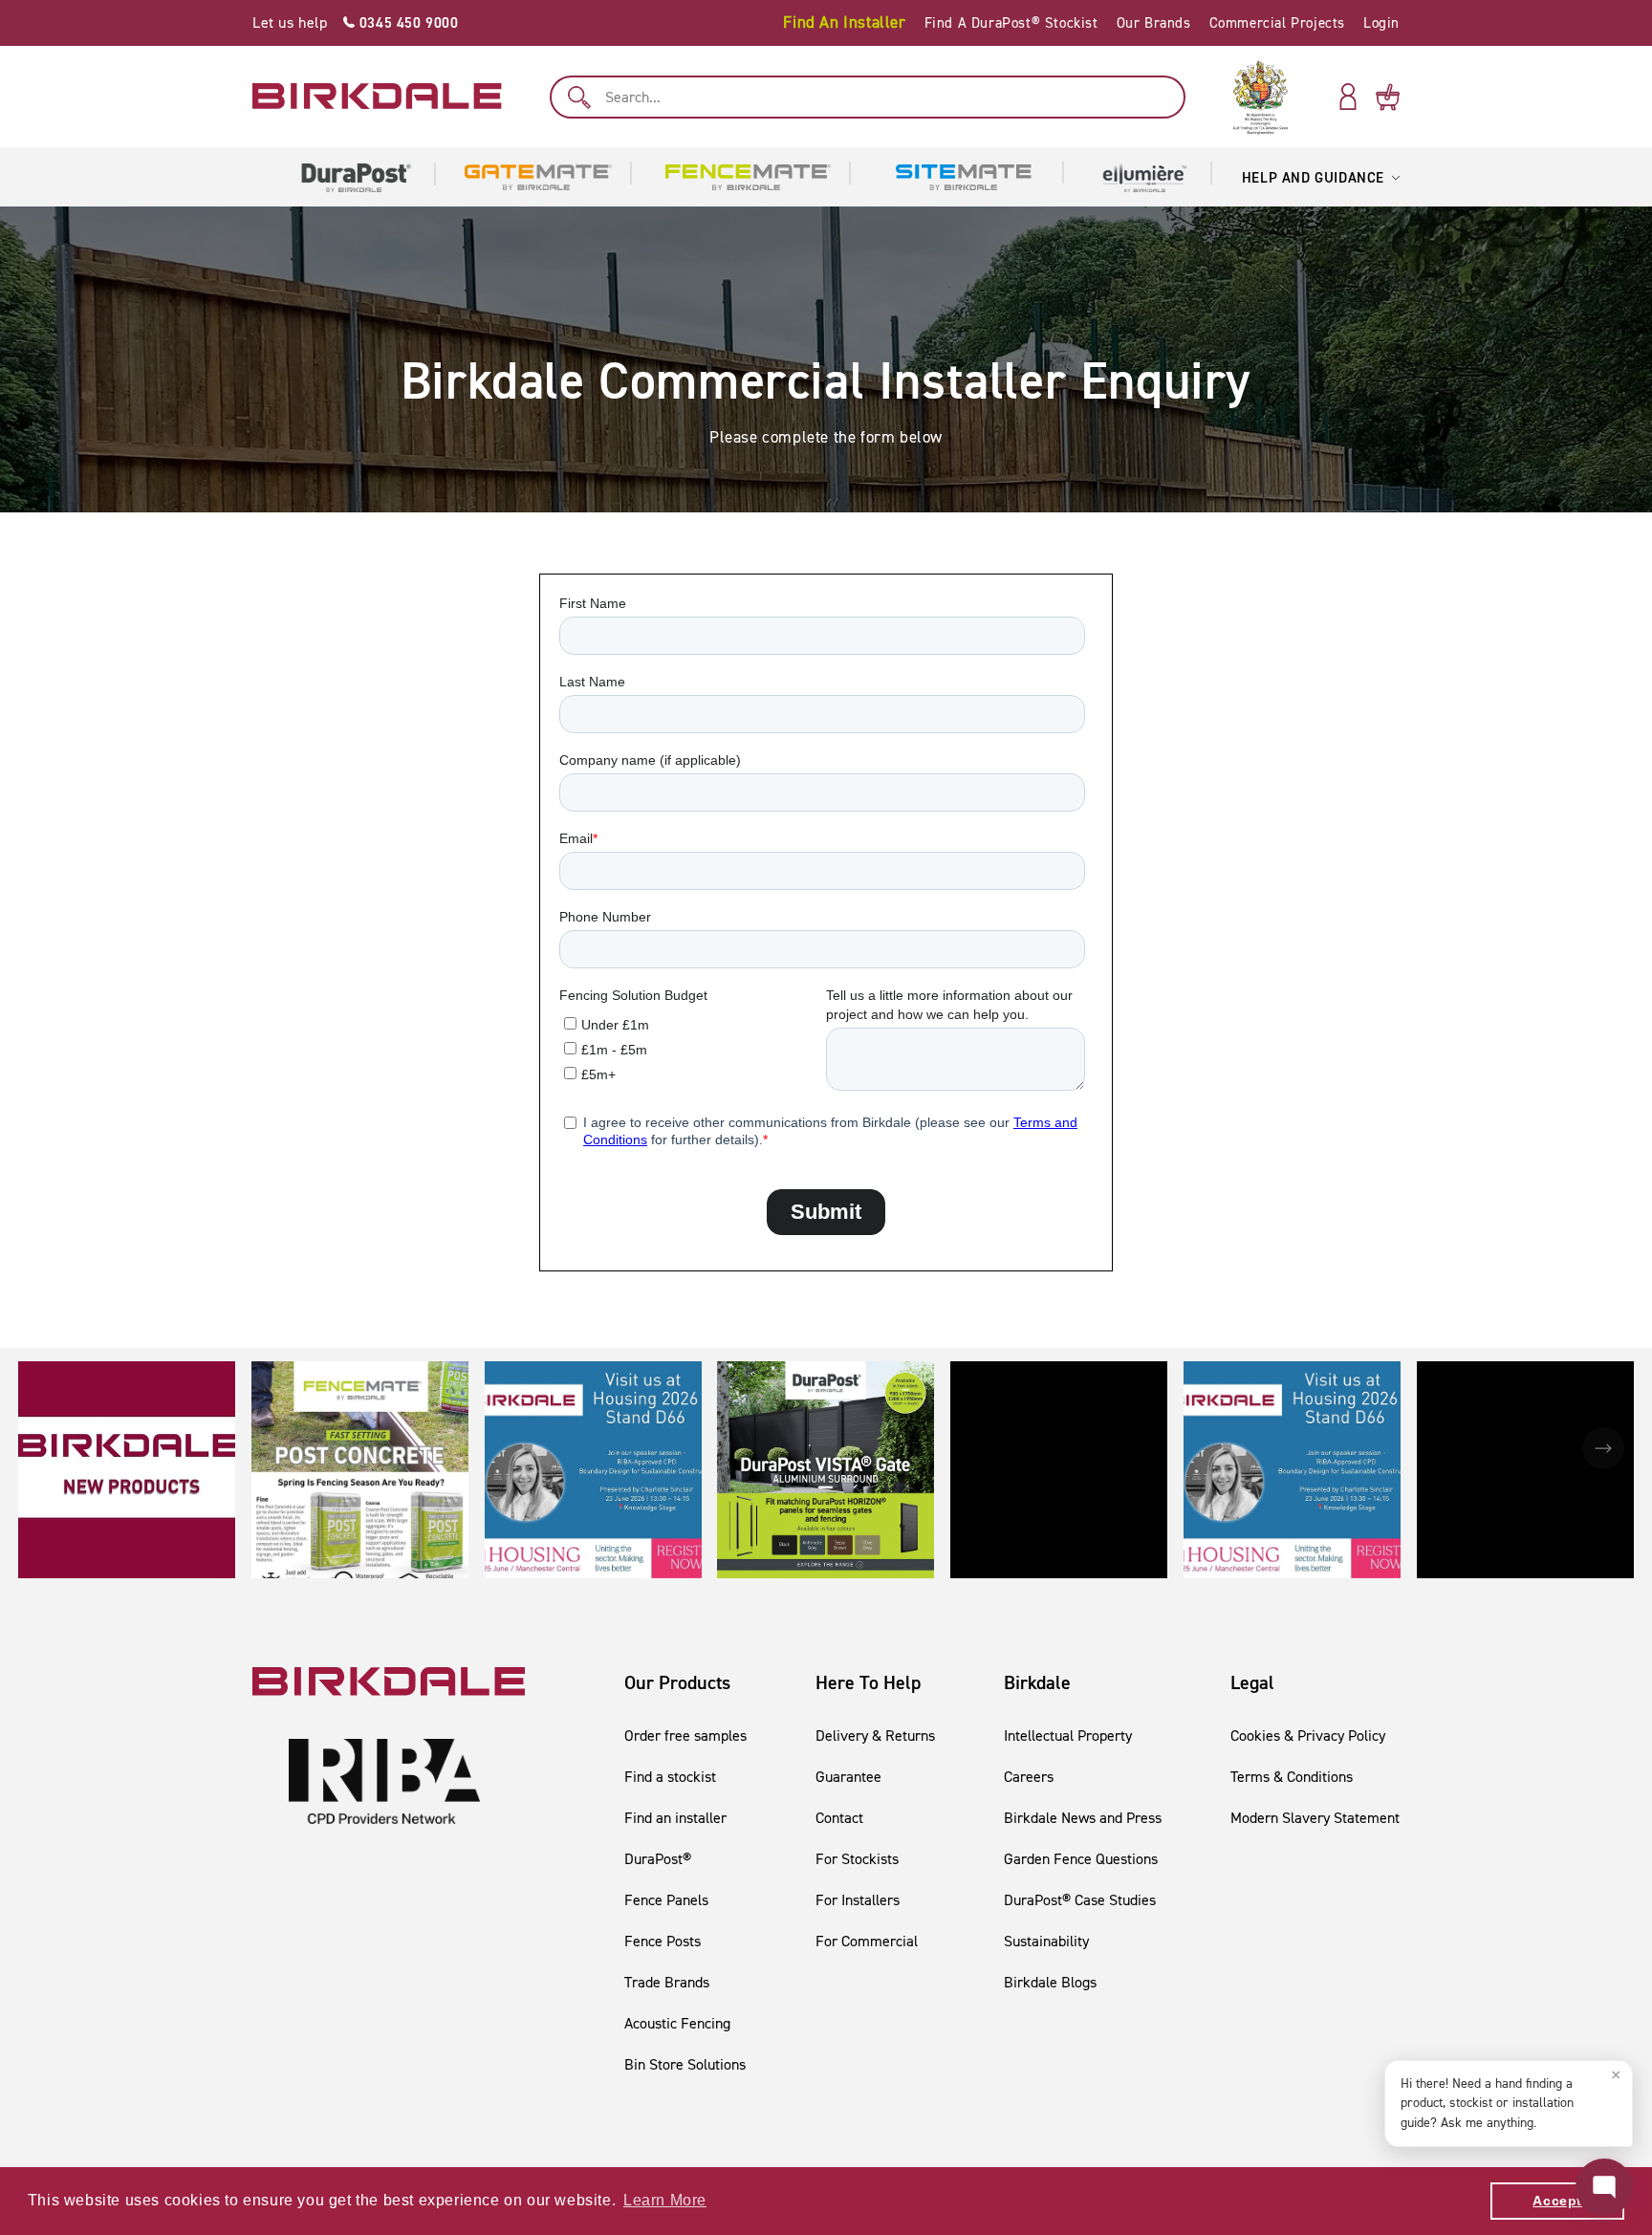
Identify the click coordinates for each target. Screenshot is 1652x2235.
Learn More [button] (665, 2200)
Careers (1029, 1777)
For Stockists (857, 1859)
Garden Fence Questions (1081, 1859)
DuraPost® (658, 1859)
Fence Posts (663, 1941)
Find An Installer (844, 22)
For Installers (858, 1900)
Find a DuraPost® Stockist (1011, 23)
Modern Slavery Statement (1315, 1818)
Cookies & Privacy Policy (1308, 1736)
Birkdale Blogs (1050, 1982)
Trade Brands (667, 1982)
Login (1381, 23)
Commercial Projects (1277, 23)
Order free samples (685, 1736)
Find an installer (675, 1818)
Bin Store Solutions (685, 2064)
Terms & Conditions (1292, 1777)
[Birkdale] (377, 97)
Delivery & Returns (875, 1736)
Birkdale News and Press (1083, 1818)
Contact (839, 1818)
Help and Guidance (1313, 178)
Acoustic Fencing (677, 2023)
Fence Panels (666, 1900)
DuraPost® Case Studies (1080, 1900)
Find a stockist (670, 1777)
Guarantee (848, 1777)
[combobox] (868, 97)
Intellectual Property (1068, 1736)
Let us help (356, 22)
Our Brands (1154, 23)
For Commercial (867, 1941)
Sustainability (1046, 1941)
